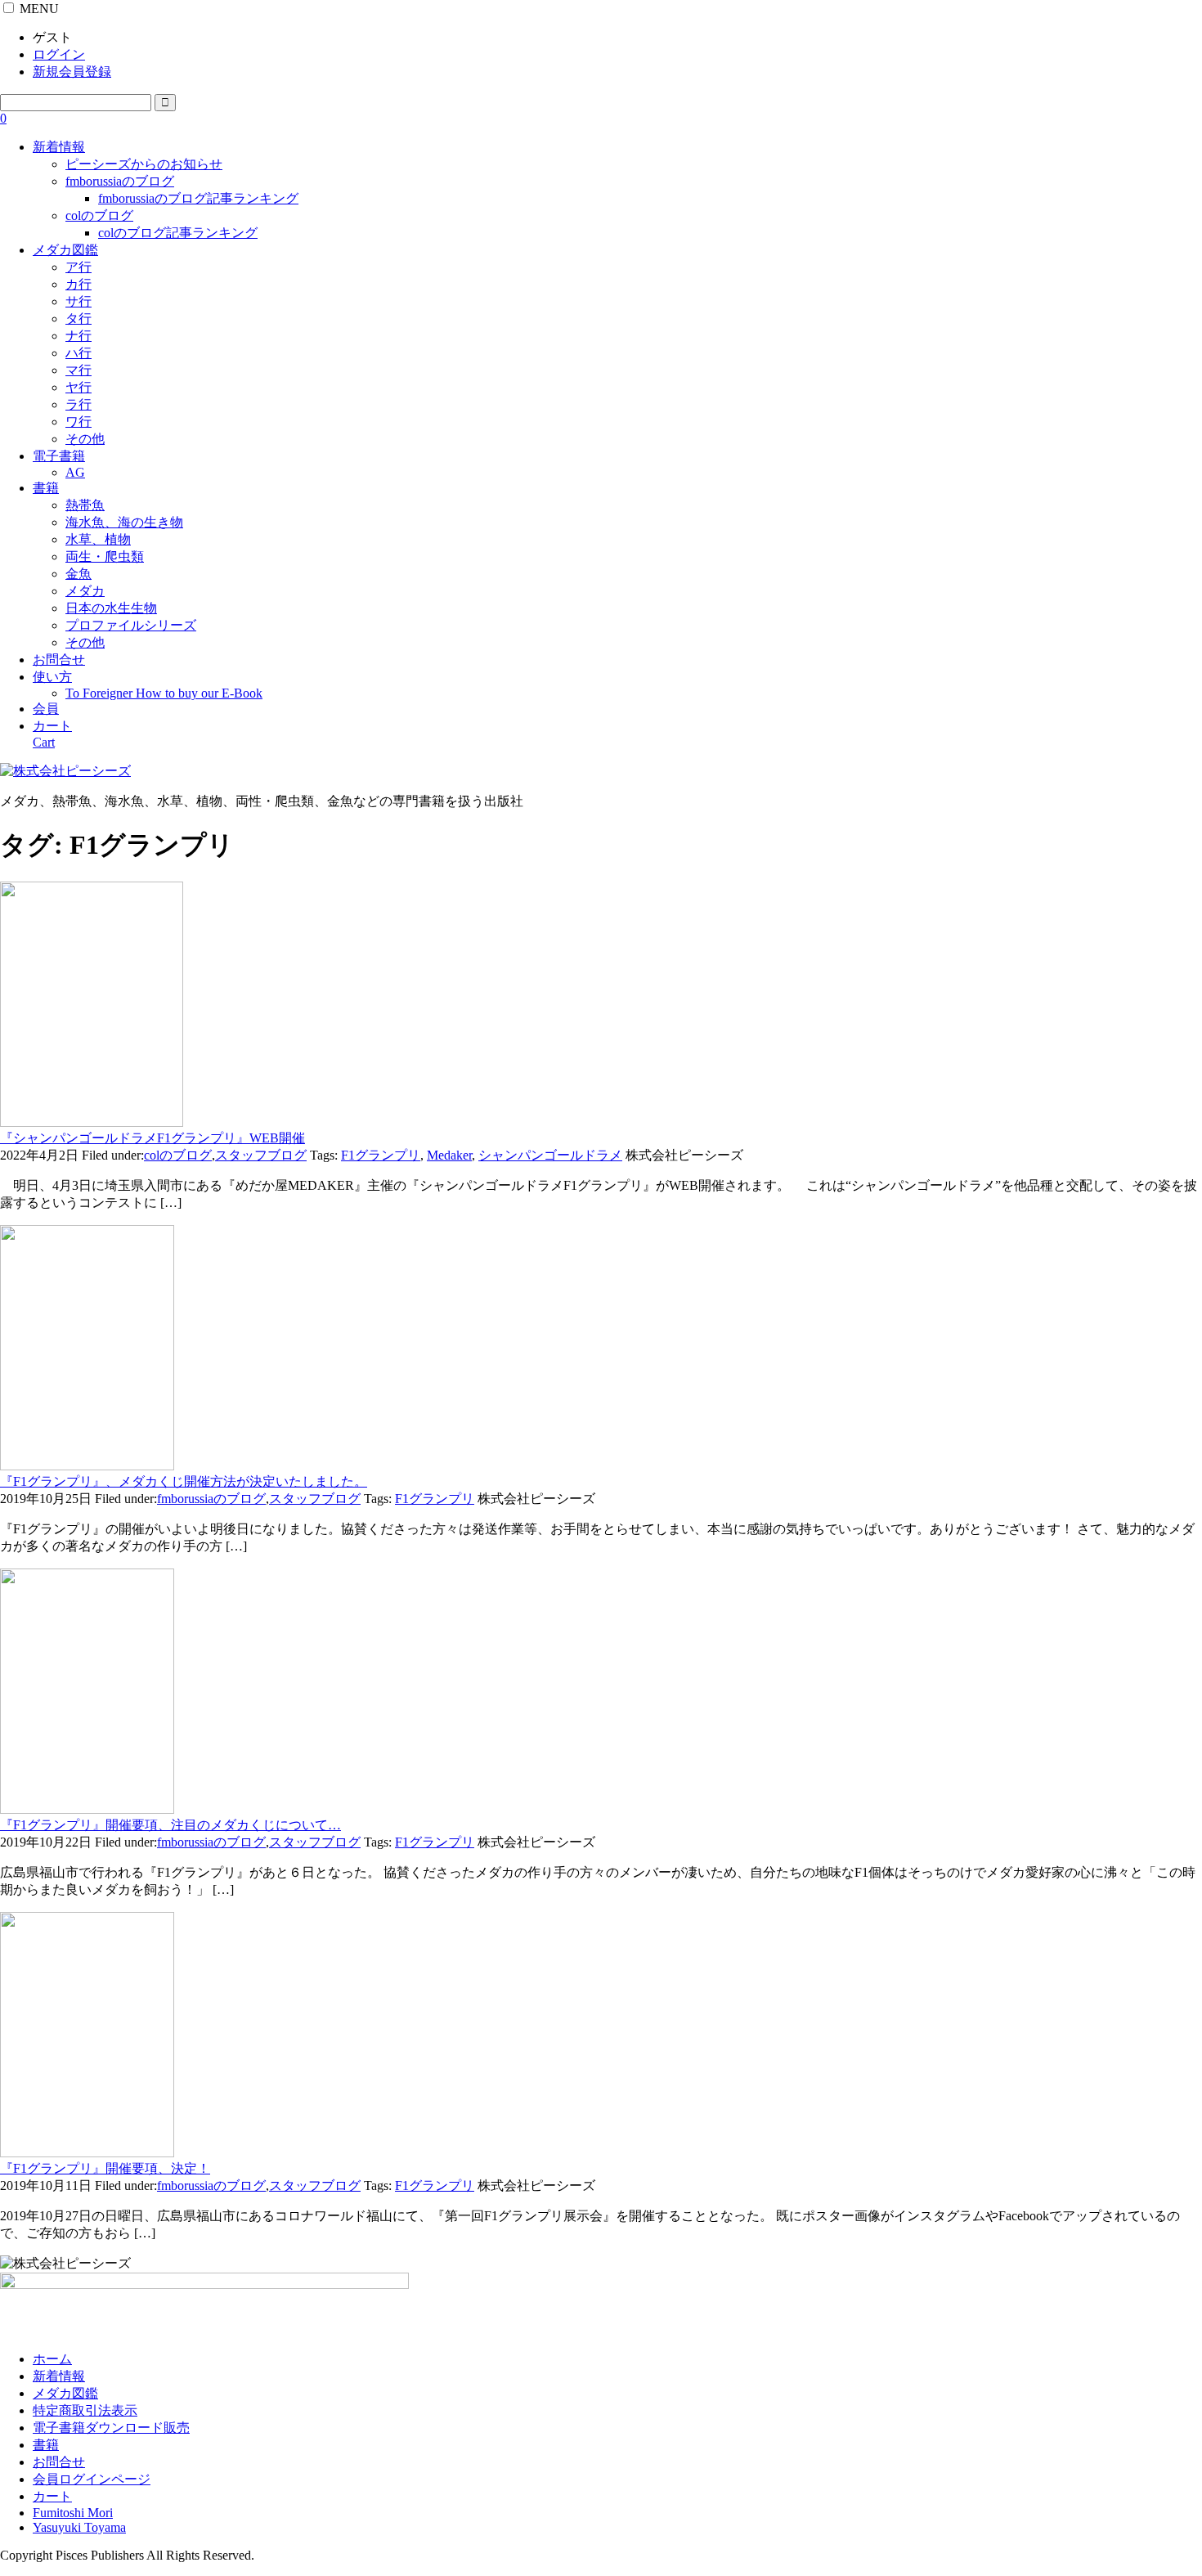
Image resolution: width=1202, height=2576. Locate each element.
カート (52, 2496)
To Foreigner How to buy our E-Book (164, 693)
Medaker (449, 1155)
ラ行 (78, 404)
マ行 (78, 370)
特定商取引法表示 (85, 2410)
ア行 (78, 267)
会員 (46, 709)
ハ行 (78, 353)
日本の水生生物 (111, 608)
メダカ (85, 591)
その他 (85, 439)
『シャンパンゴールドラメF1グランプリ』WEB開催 (152, 1138)
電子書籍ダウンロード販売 (111, 2428)
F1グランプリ (381, 1155)
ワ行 (78, 422)
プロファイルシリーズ (131, 625)
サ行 (78, 301)
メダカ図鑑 (65, 250)
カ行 (78, 284)
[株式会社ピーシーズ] (65, 771)
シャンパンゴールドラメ (550, 1155)
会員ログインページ (92, 2479)
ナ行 (78, 336)
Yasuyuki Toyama (79, 2527)
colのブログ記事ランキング (178, 233)
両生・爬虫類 (105, 556)
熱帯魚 (85, 505)
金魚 (78, 574)
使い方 (52, 677)
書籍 (46, 488)
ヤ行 (78, 387)
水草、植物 (98, 539)
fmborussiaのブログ (120, 181)
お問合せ (59, 660)
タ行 (78, 319)
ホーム (52, 2359)
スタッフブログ (261, 1155)
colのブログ (99, 215)
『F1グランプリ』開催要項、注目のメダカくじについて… (170, 1825)
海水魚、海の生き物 (124, 522)
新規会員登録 (72, 72)
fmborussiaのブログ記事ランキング (198, 198)
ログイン (59, 54)
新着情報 (59, 147)
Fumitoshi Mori (73, 2513)
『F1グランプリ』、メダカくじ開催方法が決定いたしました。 (184, 1481)
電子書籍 (59, 456)
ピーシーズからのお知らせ (144, 164)
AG (75, 472)
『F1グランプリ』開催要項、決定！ (105, 2168)
